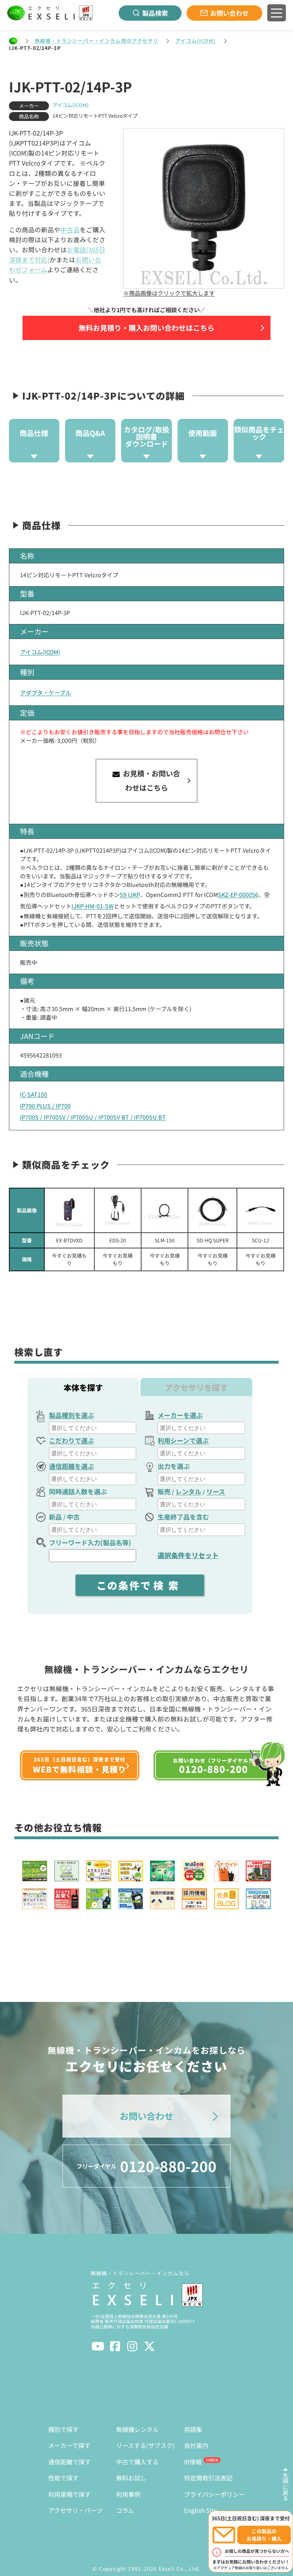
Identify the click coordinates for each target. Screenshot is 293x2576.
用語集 (193, 2429)
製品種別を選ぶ (71, 1415)
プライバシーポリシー (214, 2494)
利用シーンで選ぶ (183, 1440)
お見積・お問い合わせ (151, 780)
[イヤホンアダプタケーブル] (260, 1210)
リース (216, 1491)
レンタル (188, 1491)
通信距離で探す (69, 2462)
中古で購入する (137, 2462)
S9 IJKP (130, 894)
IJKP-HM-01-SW (93, 906)
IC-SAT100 (34, 1094)
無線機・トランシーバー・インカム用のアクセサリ (97, 41)
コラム (125, 2510)
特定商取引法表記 (208, 2478)
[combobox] (93, 1428)
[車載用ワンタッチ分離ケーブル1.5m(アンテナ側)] (165, 1210)
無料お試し (131, 2478)
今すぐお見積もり (69, 1259)
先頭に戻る (285, 2487)
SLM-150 (165, 1240)
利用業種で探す (69, 2494)
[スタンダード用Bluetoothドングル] (69, 1210)
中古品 (70, 230)
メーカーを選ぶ (180, 1415)
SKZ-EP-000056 (238, 894)
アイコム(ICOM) (195, 41)
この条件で (140, 1585)
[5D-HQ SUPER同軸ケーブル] (212, 1210)
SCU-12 (260, 1240)
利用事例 (128, 2494)
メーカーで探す (69, 2445)
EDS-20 (118, 1240)
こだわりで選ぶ (71, 1440)
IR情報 (193, 2462)
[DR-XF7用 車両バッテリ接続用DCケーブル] (118, 1210)
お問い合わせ (229, 13)
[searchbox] (93, 1428)
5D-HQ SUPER (213, 1240)
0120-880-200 (146, 2166)
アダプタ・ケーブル (46, 693)
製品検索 (155, 13)
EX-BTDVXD (69, 1240)
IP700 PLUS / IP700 (45, 1106)
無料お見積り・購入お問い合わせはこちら (146, 328)
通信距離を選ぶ (71, 1466)
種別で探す (63, 2429)
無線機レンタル (137, 2429)
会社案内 (196, 2445)
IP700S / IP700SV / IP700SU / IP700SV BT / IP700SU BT (93, 1117)
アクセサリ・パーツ (75, 2510)
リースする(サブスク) (145, 2445)
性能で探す (63, 2478)
